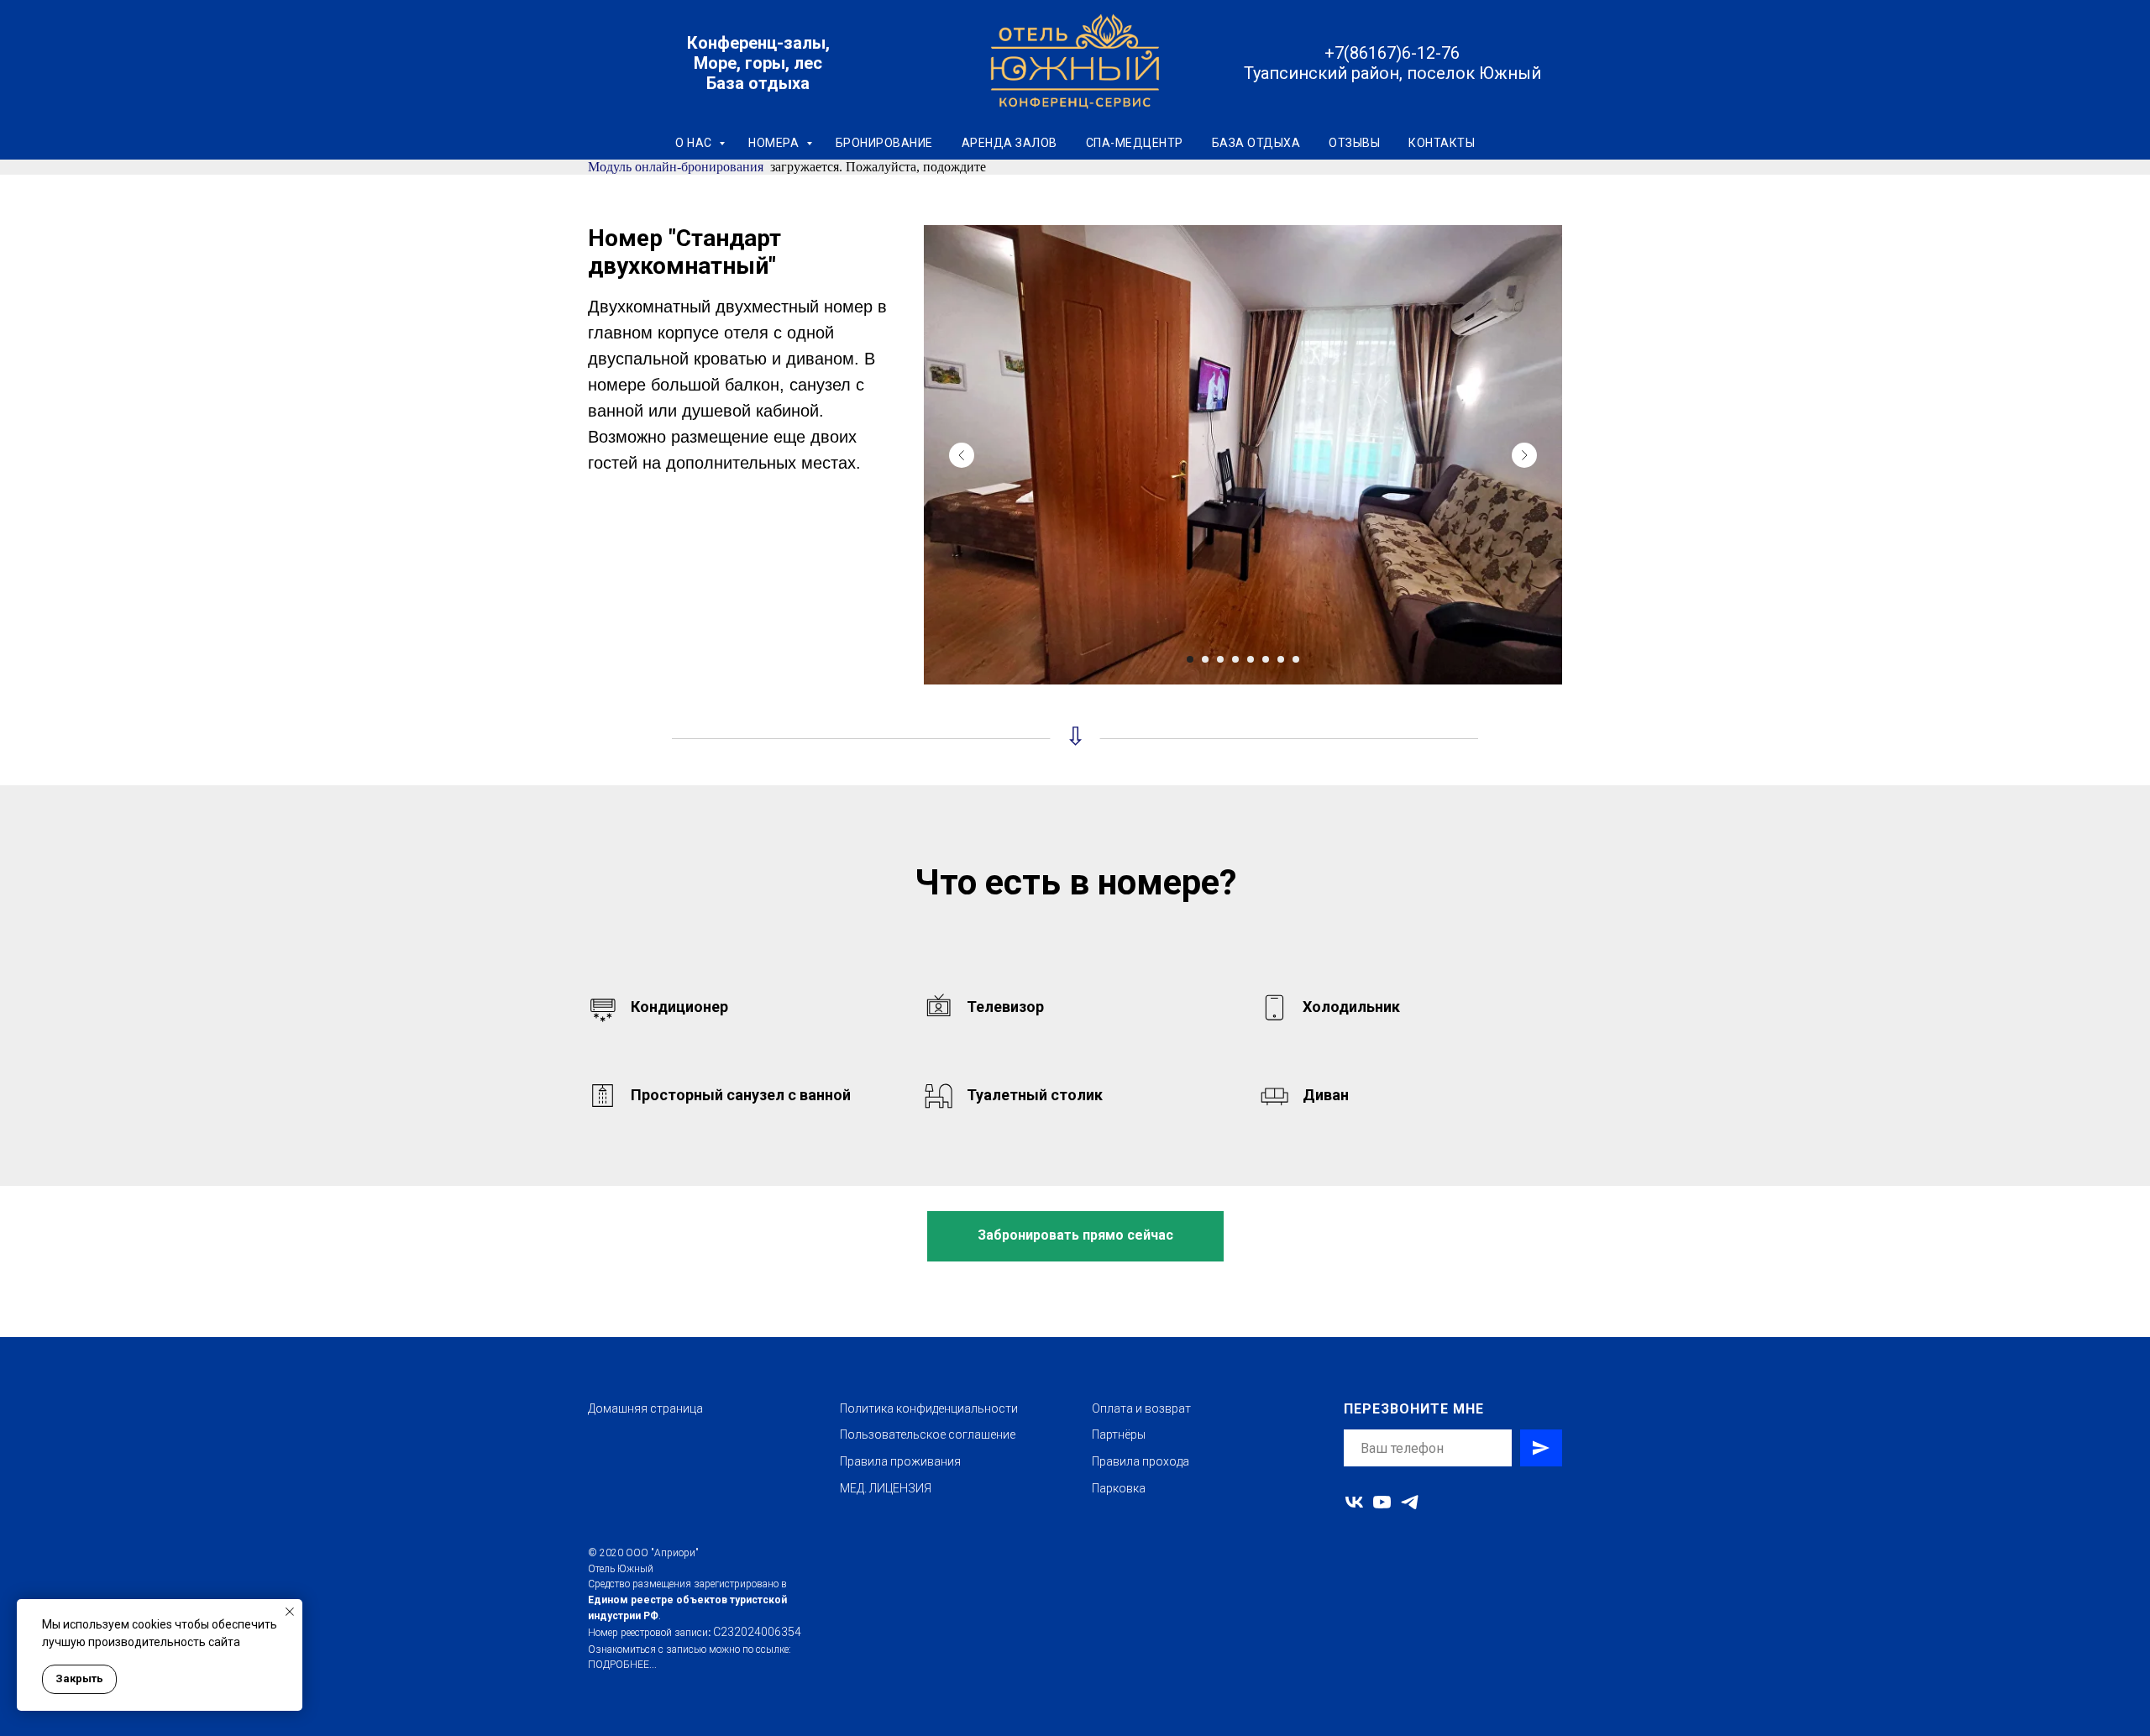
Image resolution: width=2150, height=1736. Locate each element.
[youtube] (1382, 1502)
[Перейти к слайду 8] (1296, 659)
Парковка (1119, 1488)
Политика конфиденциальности (929, 1408)
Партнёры (1119, 1434)
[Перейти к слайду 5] (1251, 659)
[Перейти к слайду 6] (1266, 659)
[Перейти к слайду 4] (1235, 659)
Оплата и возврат (1141, 1408)
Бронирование (884, 143)
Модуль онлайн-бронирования (676, 167)
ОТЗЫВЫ (1354, 143)
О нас (695, 143)
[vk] (1354, 1502)
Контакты (1442, 143)
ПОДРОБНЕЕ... (622, 1665)
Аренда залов (1009, 143)
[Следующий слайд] (1524, 455)
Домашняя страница (645, 1408)
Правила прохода (1141, 1461)
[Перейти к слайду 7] (1281, 659)
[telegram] (1410, 1502)
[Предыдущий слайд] (962, 455)
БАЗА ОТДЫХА (1256, 143)
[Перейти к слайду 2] (1205, 659)
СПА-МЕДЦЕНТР (1135, 143)
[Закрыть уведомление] (290, 1612)
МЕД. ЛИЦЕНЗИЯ (886, 1488)
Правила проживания (900, 1461)
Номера (775, 143)
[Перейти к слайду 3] (1220, 659)
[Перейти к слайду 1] (1190, 659)
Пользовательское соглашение (928, 1434)
